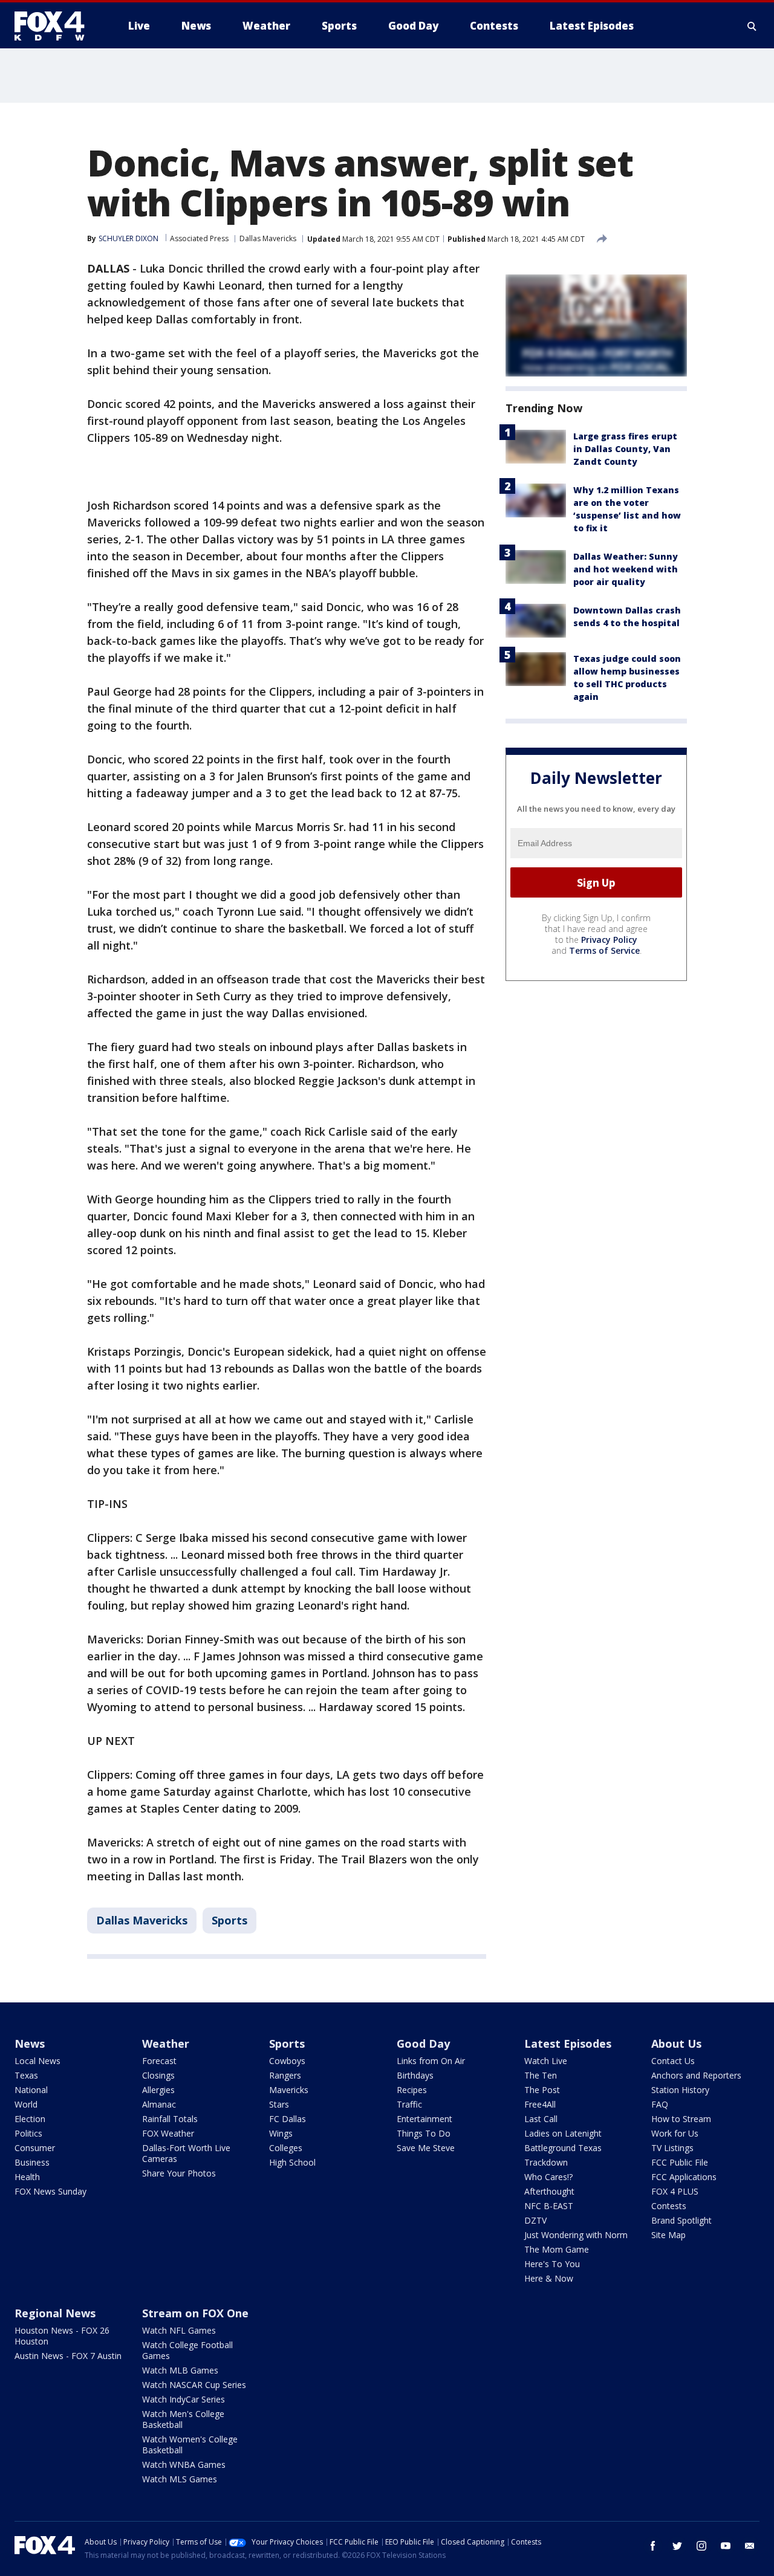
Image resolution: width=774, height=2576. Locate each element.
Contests (669, 2206)
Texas (26, 2075)
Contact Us (673, 2061)
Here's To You (552, 2264)
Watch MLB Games (180, 2370)
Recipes (412, 2090)
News (30, 2044)
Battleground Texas (563, 2148)
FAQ (660, 2104)
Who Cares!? (548, 2177)
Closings (158, 2075)
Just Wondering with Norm (576, 2235)
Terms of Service (604, 950)
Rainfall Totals (170, 2119)
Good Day (423, 2044)
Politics (28, 2133)
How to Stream (681, 2119)
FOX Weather (168, 2133)
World (26, 2104)
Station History (680, 2090)
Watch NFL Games (179, 2330)
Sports (229, 1920)
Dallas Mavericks (268, 238)
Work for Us (675, 2133)
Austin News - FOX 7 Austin (68, 2356)
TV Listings (672, 2148)
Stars (279, 2104)
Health (27, 2177)
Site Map (668, 2235)
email (750, 2546)
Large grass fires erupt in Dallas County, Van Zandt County (625, 449)
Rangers (285, 2075)
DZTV (535, 2220)
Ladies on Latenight (563, 2133)
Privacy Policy (609, 940)
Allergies (158, 2090)
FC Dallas (288, 2119)
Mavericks (289, 2090)
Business (32, 2162)
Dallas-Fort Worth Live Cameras (186, 2153)
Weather (166, 2044)
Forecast (159, 2061)
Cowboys (287, 2061)
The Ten (541, 2075)
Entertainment (424, 2119)
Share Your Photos (179, 2173)
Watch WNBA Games (184, 2464)
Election (30, 2119)
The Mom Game (557, 2249)
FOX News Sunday (50, 2191)
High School (292, 2162)
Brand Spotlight (681, 2220)
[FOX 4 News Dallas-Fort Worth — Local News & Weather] (54, 26)
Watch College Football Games (187, 2350)
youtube (726, 2546)
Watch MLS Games (180, 2479)
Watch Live (546, 2061)
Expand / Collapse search (752, 26)
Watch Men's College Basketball (183, 2419)
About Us (676, 2044)
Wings (281, 2133)
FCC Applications (684, 2177)
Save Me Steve (426, 2148)
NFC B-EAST (549, 2206)
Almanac (159, 2104)
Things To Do (424, 2133)
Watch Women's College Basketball (190, 2445)
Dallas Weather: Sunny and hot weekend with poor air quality (626, 569)
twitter (677, 2546)
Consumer (35, 2148)
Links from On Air (431, 2061)
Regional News (55, 2313)
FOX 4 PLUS (675, 2191)
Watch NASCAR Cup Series (194, 2385)
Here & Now (549, 2278)
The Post (542, 2090)
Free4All (540, 2104)
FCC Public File (680, 2162)
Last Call (541, 2119)
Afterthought (549, 2191)
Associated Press (199, 238)
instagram (701, 2546)
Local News (37, 2061)
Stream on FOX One (195, 2313)
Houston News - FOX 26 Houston (62, 2336)
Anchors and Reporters (696, 2075)
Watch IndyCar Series (184, 2399)
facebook (653, 2546)
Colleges (286, 2148)
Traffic (409, 2104)
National (31, 2090)
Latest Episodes (568, 2044)
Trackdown (546, 2162)
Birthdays (415, 2075)
